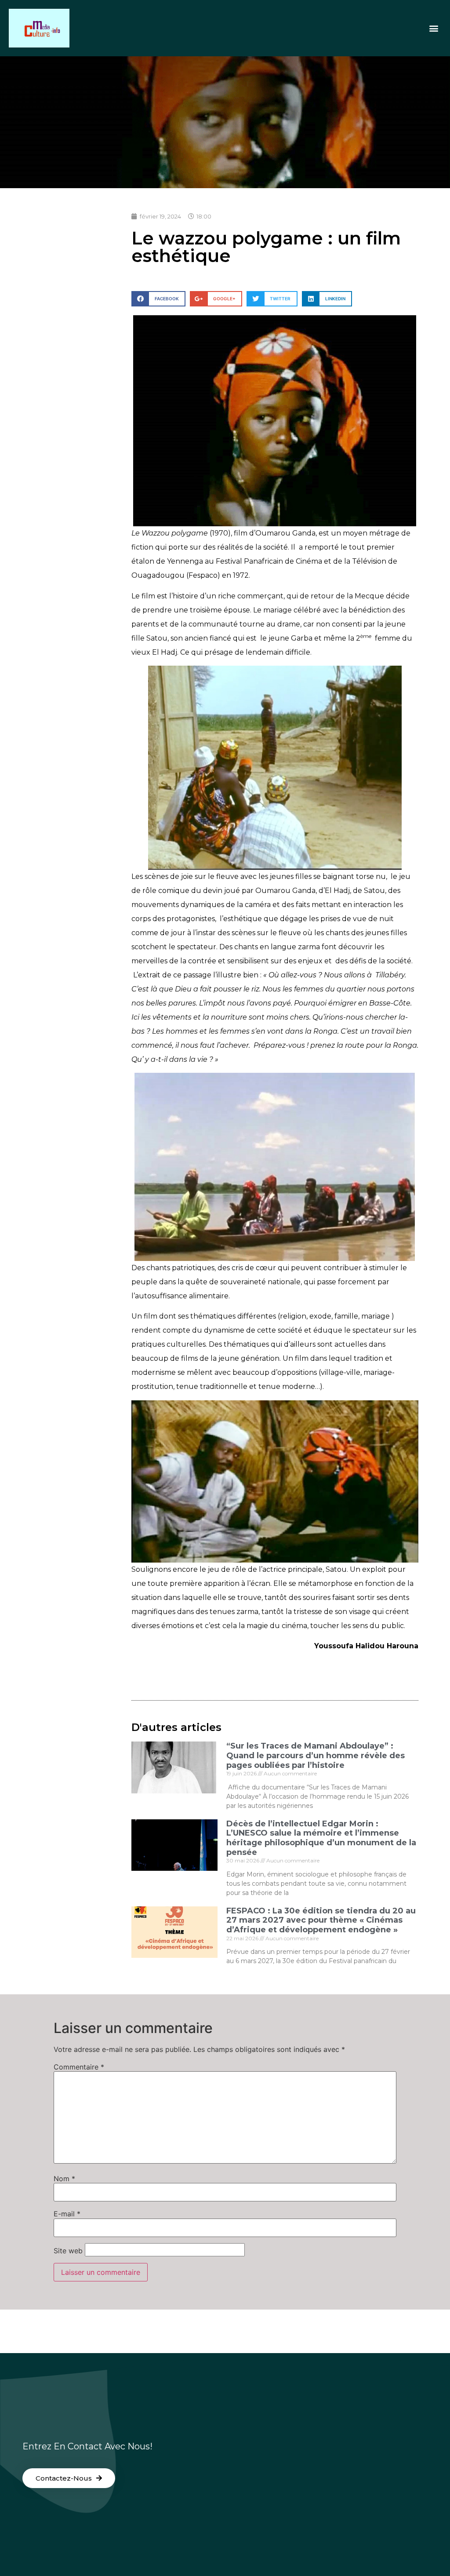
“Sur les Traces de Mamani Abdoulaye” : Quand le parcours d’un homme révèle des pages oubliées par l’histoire (316, 1755)
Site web (68, 2251)
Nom (64, 2179)
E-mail (67, 2214)
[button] (434, 28)
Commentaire (79, 2067)
